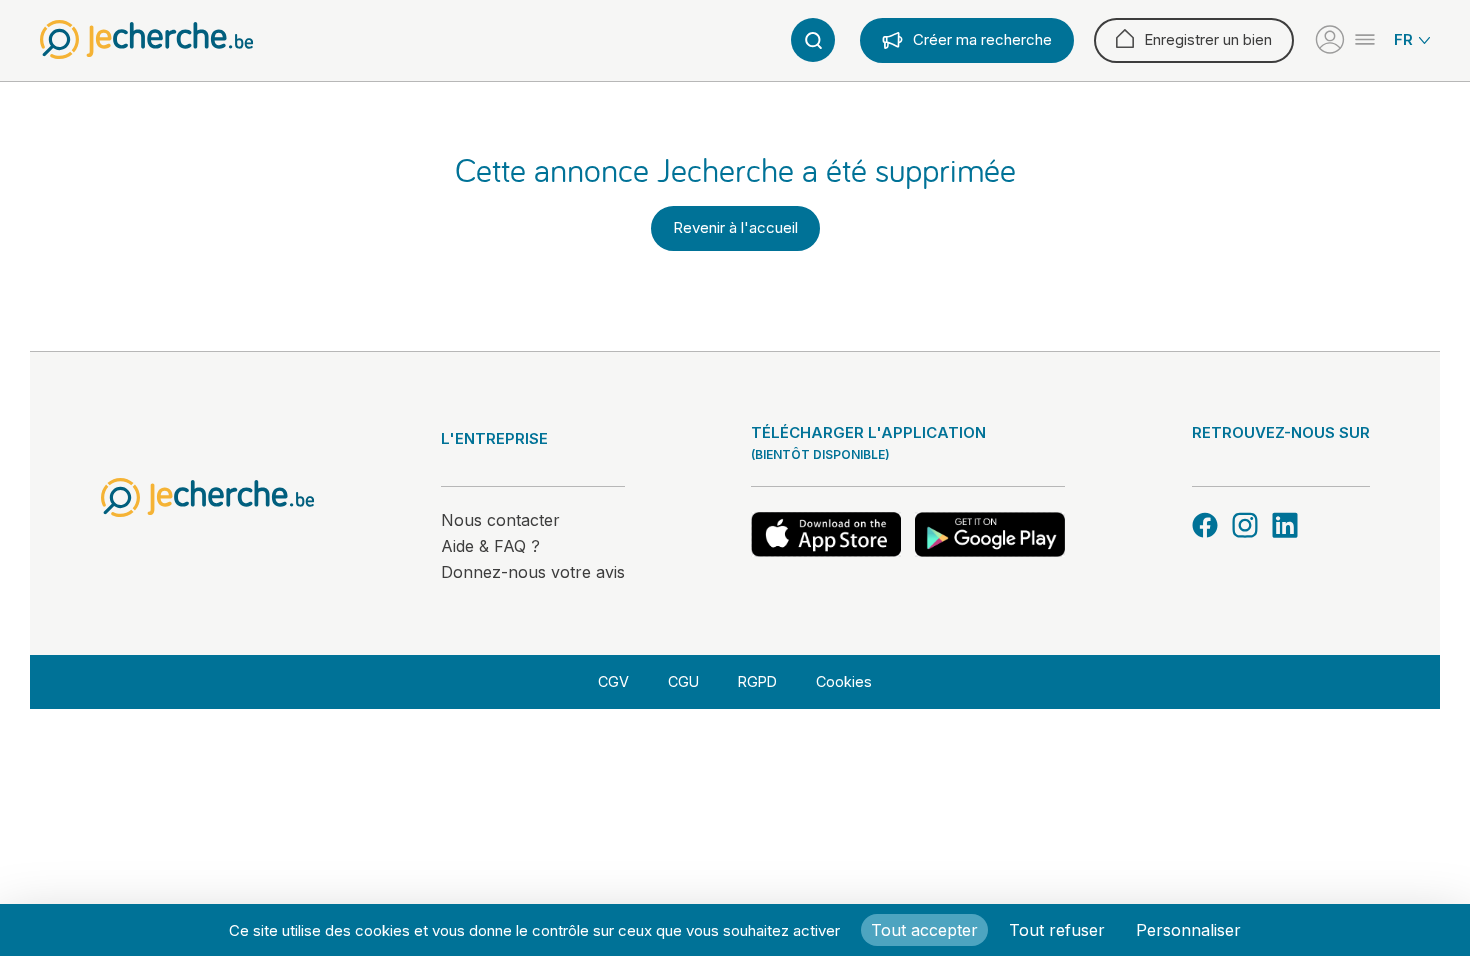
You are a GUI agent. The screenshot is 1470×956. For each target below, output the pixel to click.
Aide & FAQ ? (490, 546)
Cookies (844, 681)
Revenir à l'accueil (735, 227)
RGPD (757, 681)
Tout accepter (924, 930)
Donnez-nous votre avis (533, 572)
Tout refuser (1057, 930)
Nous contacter (500, 520)
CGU (683, 681)
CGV (613, 681)
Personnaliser (1188, 930)
